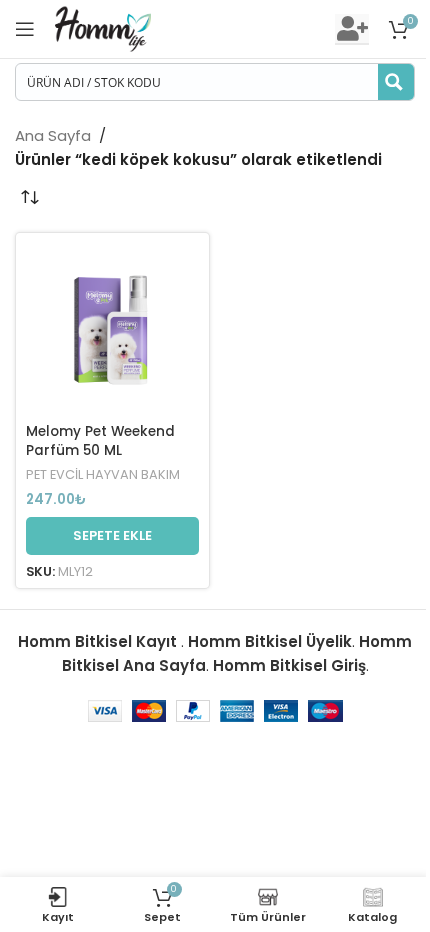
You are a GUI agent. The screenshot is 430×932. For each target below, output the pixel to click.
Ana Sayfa (53, 135)
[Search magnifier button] (396, 82)
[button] (112, 536)
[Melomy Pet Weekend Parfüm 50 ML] (112, 329)
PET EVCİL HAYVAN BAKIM (103, 474)
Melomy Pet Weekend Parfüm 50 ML (100, 441)
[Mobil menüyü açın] (25, 29)
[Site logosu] (103, 27)
